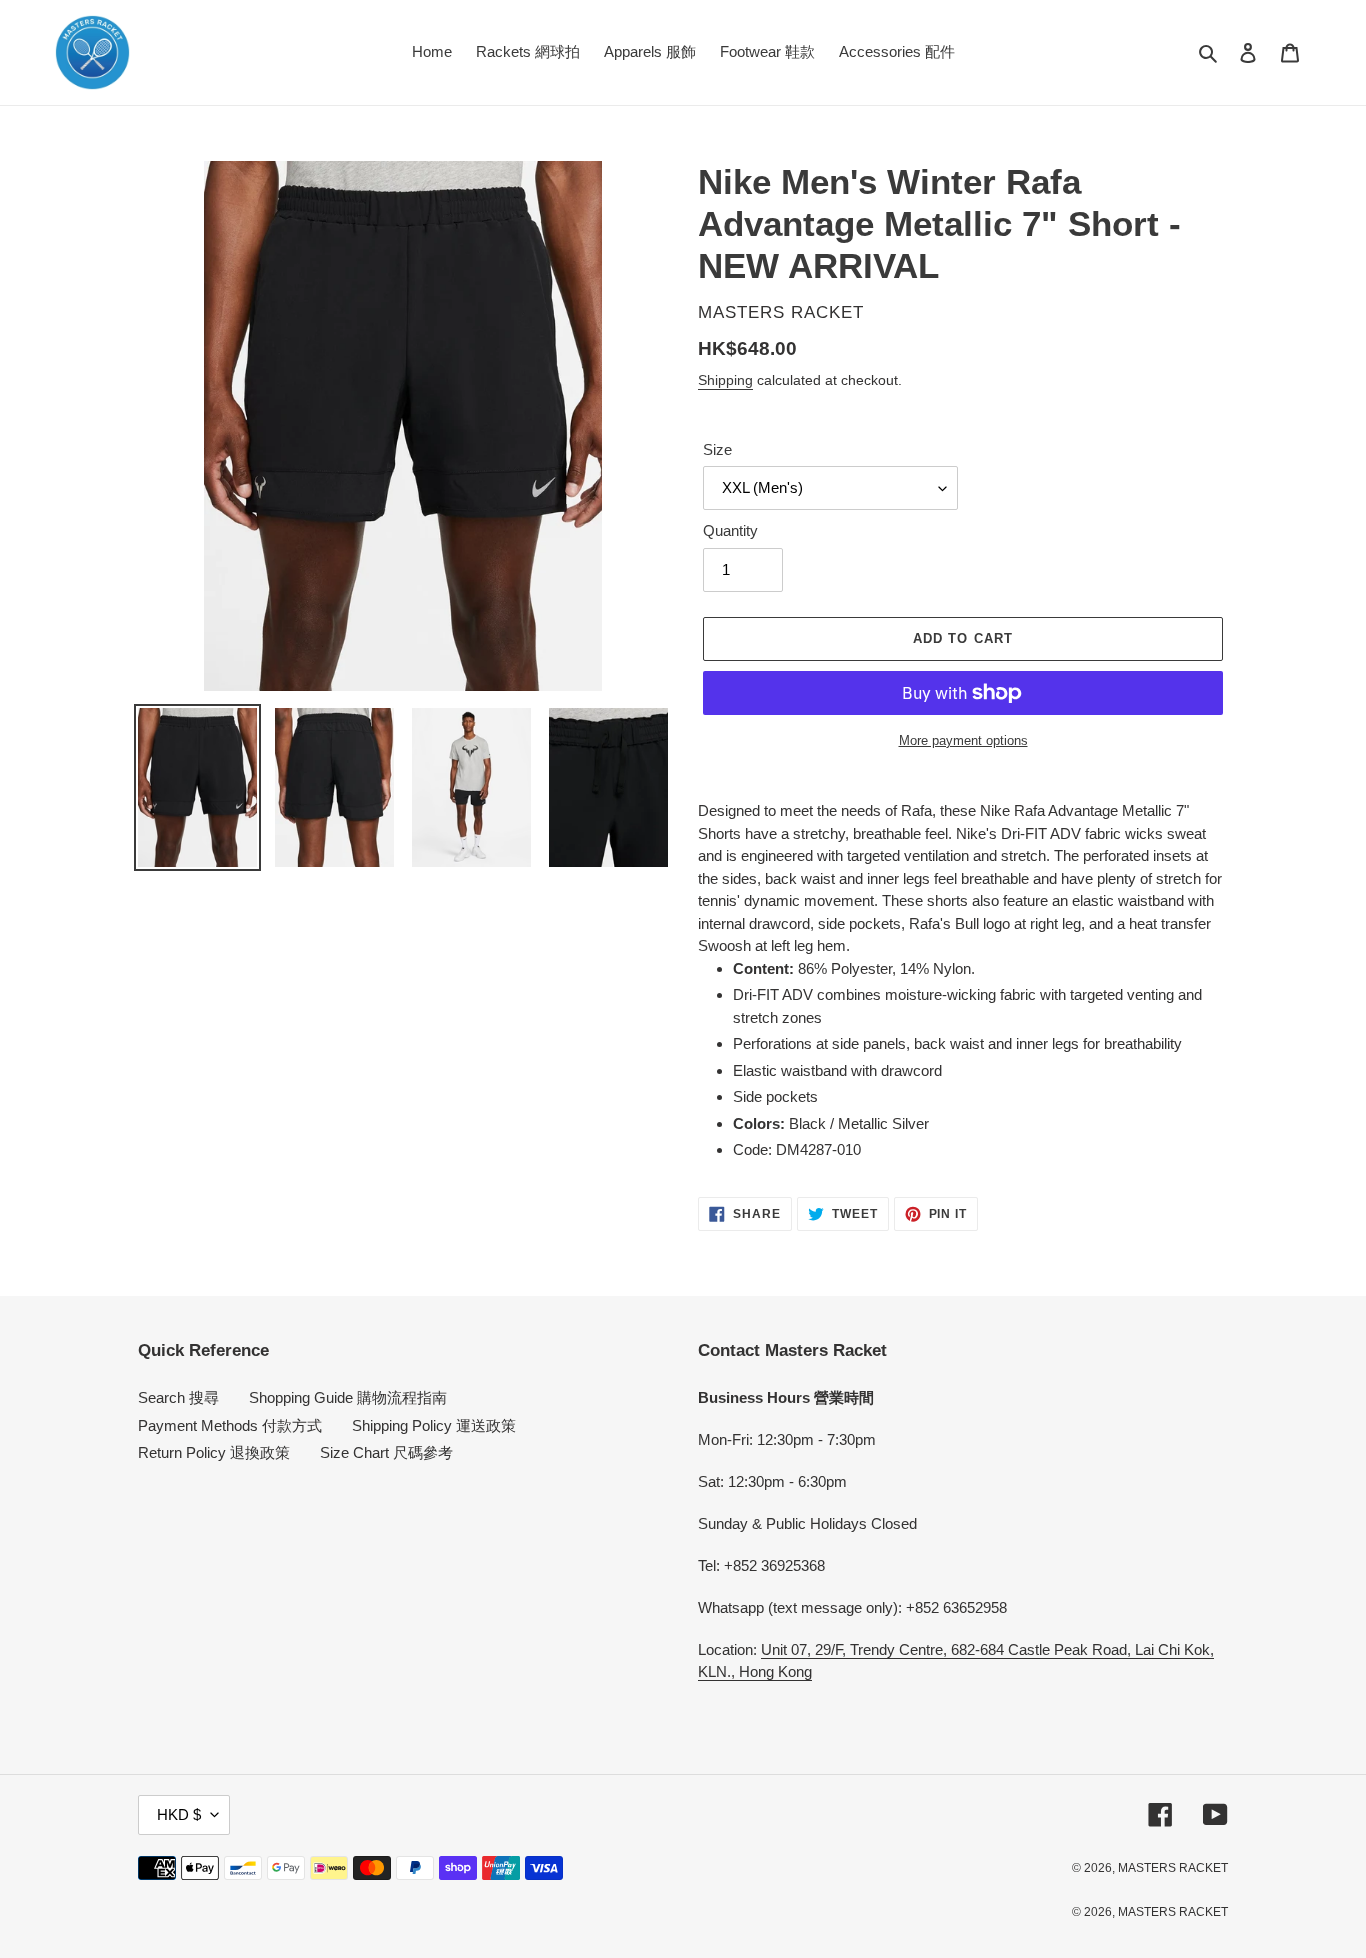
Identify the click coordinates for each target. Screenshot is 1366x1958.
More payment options (963, 740)
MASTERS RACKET (1173, 1868)
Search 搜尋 (178, 1397)
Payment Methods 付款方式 (230, 1425)
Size (717, 449)
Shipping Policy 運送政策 (434, 1425)
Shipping (725, 380)
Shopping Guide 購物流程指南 (348, 1397)
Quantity (730, 530)
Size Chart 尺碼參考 (386, 1452)
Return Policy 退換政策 (214, 1452)
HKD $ (179, 1814)
